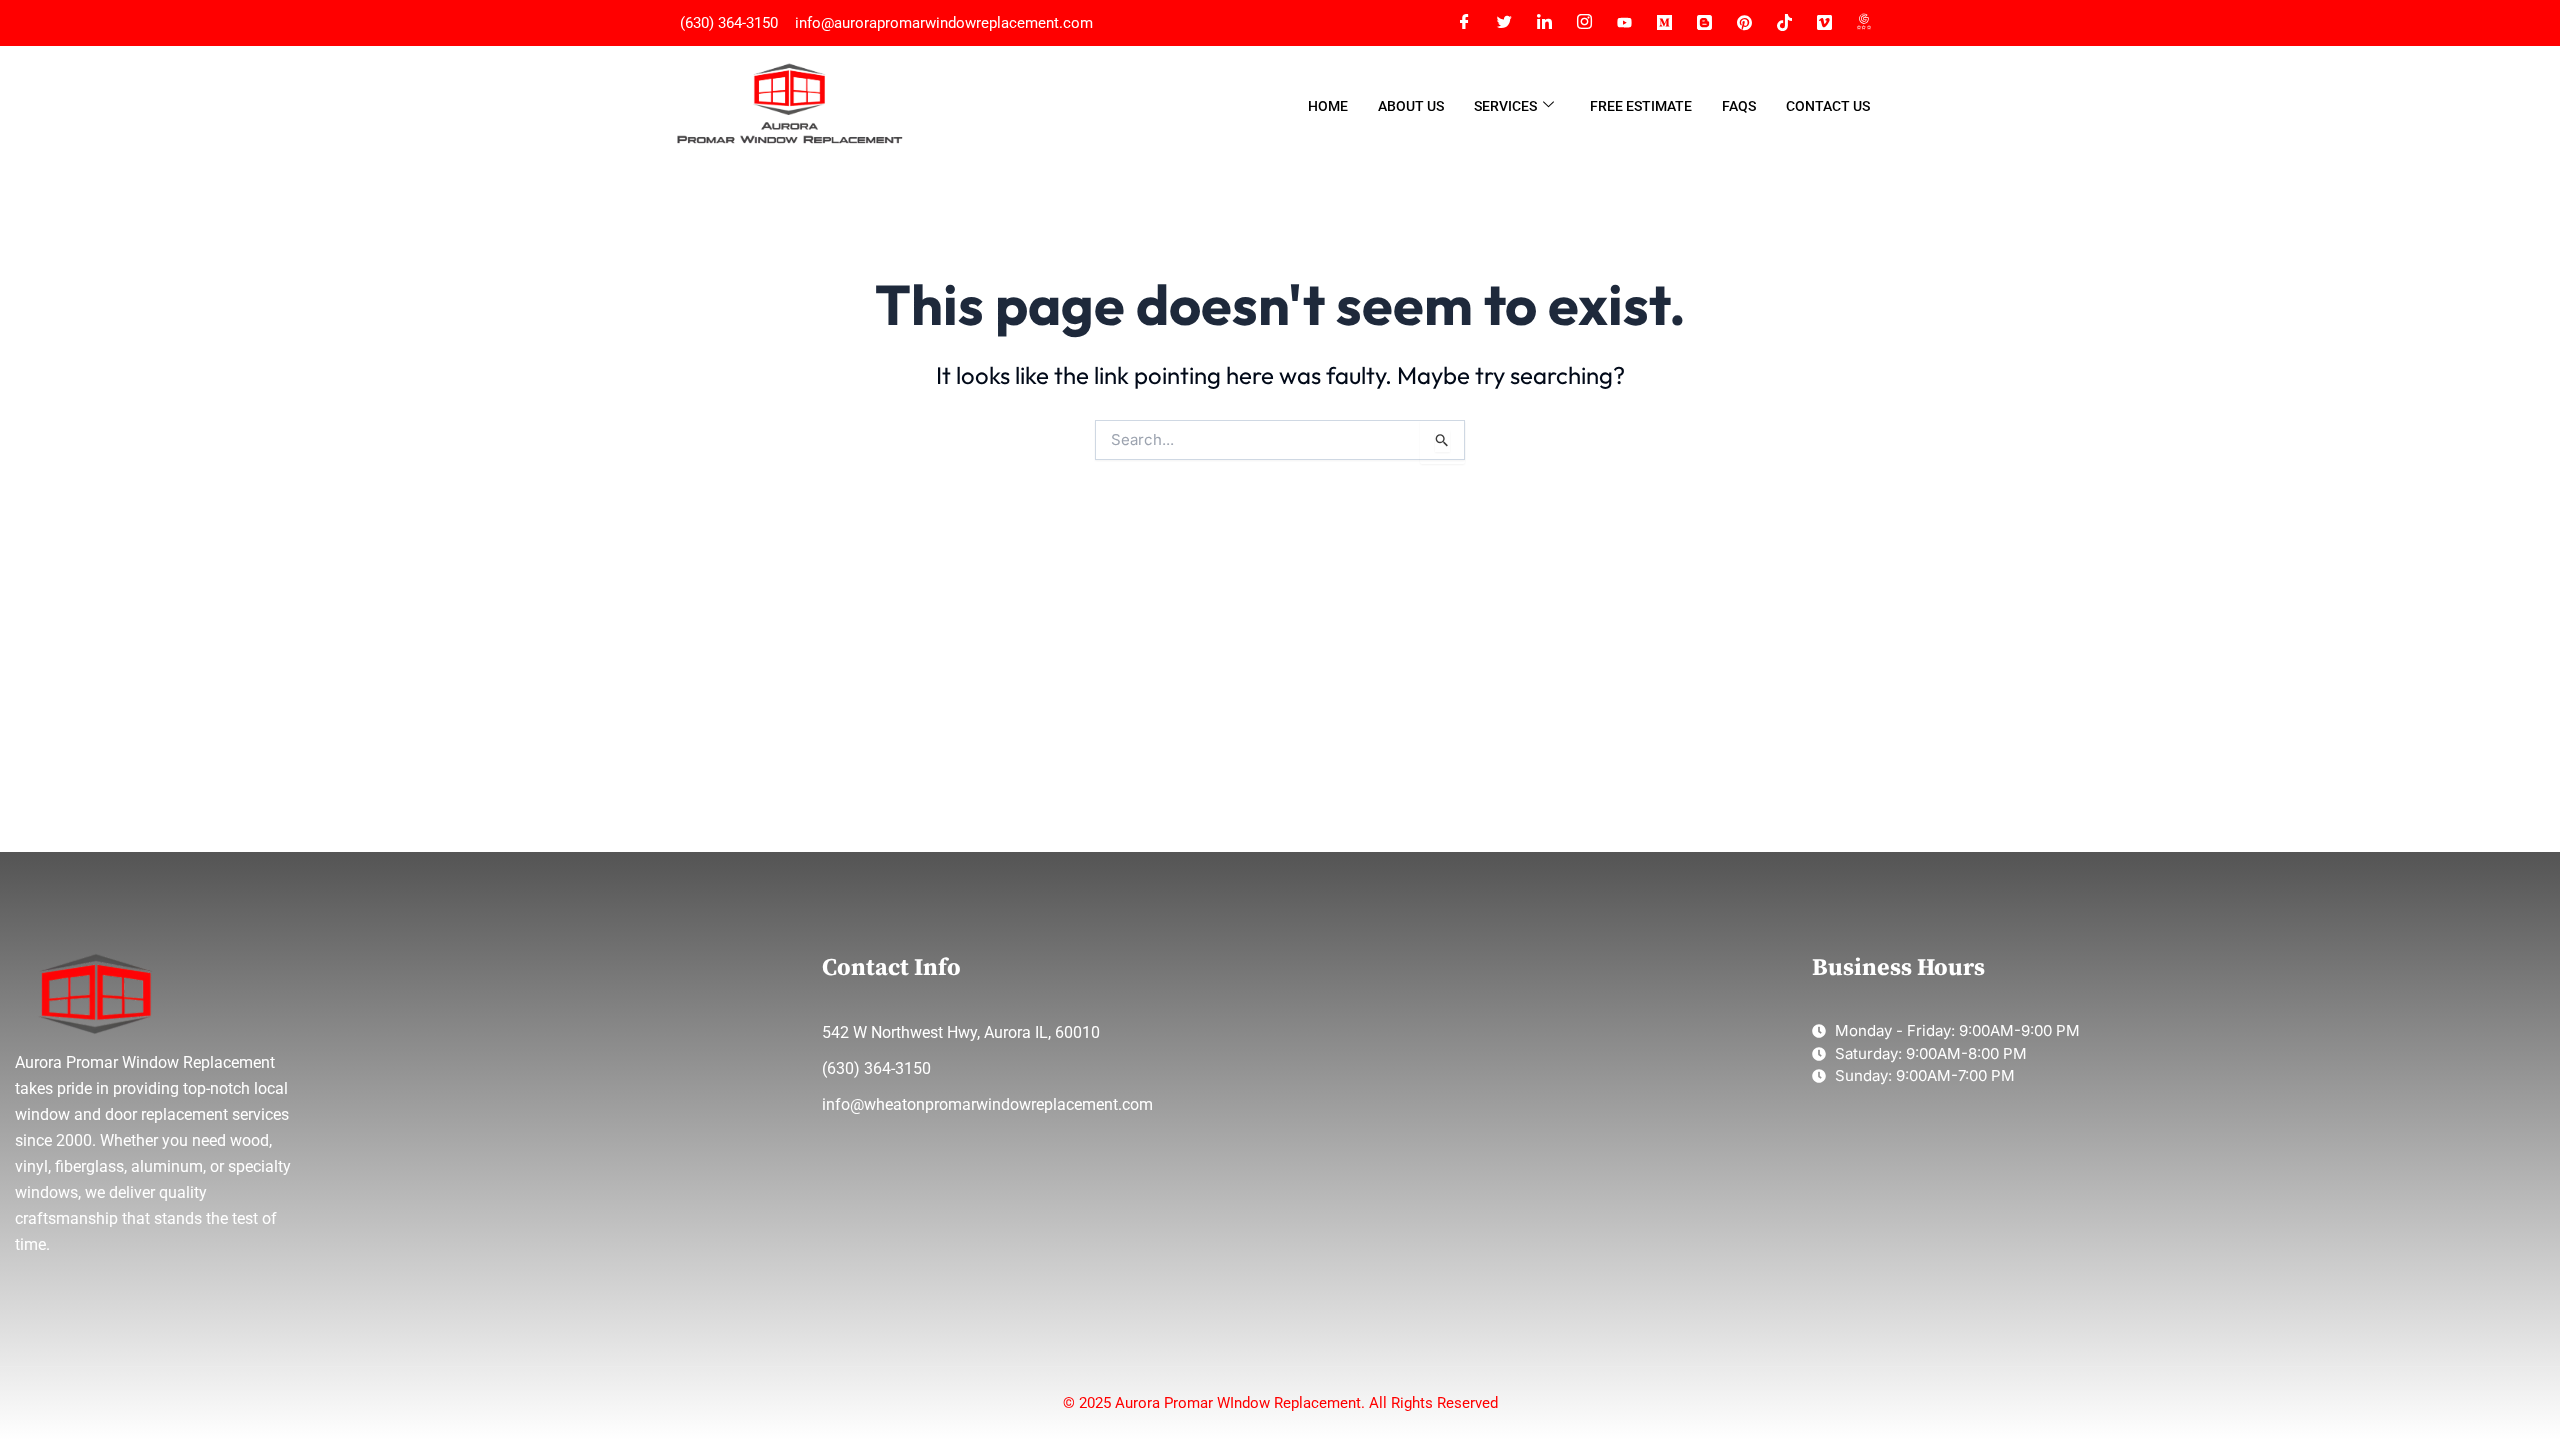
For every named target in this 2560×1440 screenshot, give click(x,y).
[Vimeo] (1824, 23)
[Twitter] (1504, 23)
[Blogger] (1704, 23)
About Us (1411, 106)
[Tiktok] (1784, 23)
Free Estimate (1641, 106)
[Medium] (1664, 23)
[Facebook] (1464, 23)
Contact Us (1828, 106)
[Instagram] (1584, 23)
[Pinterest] (1744, 23)
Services (1505, 106)
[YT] (1624, 23)
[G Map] (1864, 23)
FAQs (1739, 106)
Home (1328, 106)
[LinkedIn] (1544, 23)
